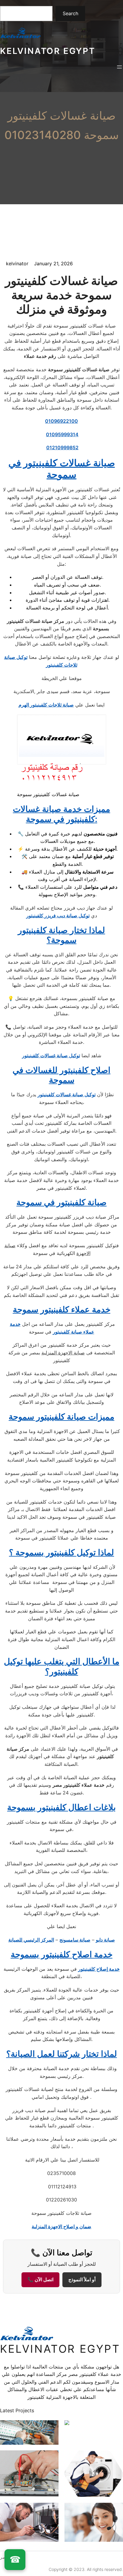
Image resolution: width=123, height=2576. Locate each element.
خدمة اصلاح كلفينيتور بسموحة (62, 1954)
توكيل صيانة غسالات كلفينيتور (51, 1055)
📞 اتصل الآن (40, 2280)
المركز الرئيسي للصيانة (31, 1940)
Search (70, 13)
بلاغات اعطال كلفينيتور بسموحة (61, 1807)
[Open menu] (119, 67)
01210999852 (62, 447)
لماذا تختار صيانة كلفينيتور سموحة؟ (61, 935)
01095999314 (62, 434)
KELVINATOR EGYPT (48, 51)
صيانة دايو (105, 1940)
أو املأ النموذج (82, 2280)
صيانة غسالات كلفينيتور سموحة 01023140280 (62, 125)
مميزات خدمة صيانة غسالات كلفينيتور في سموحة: (61, 814)
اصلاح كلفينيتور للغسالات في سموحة (61, 1075)
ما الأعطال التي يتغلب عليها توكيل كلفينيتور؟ (62, 1666)
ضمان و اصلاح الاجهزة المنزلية (61, 2226)
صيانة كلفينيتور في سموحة (61, 1202)
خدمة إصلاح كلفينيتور (99, 1969)
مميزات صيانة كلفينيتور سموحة (61, 1417)
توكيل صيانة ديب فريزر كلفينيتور (58, 916)
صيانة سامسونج (75, 1940)
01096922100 (61, 421)
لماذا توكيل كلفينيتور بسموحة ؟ (61, 1552)
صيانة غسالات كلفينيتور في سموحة (62, 468)
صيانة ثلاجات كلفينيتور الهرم (46, 705)
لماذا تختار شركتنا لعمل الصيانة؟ (62, 2054)
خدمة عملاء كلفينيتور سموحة (62, 1309)
